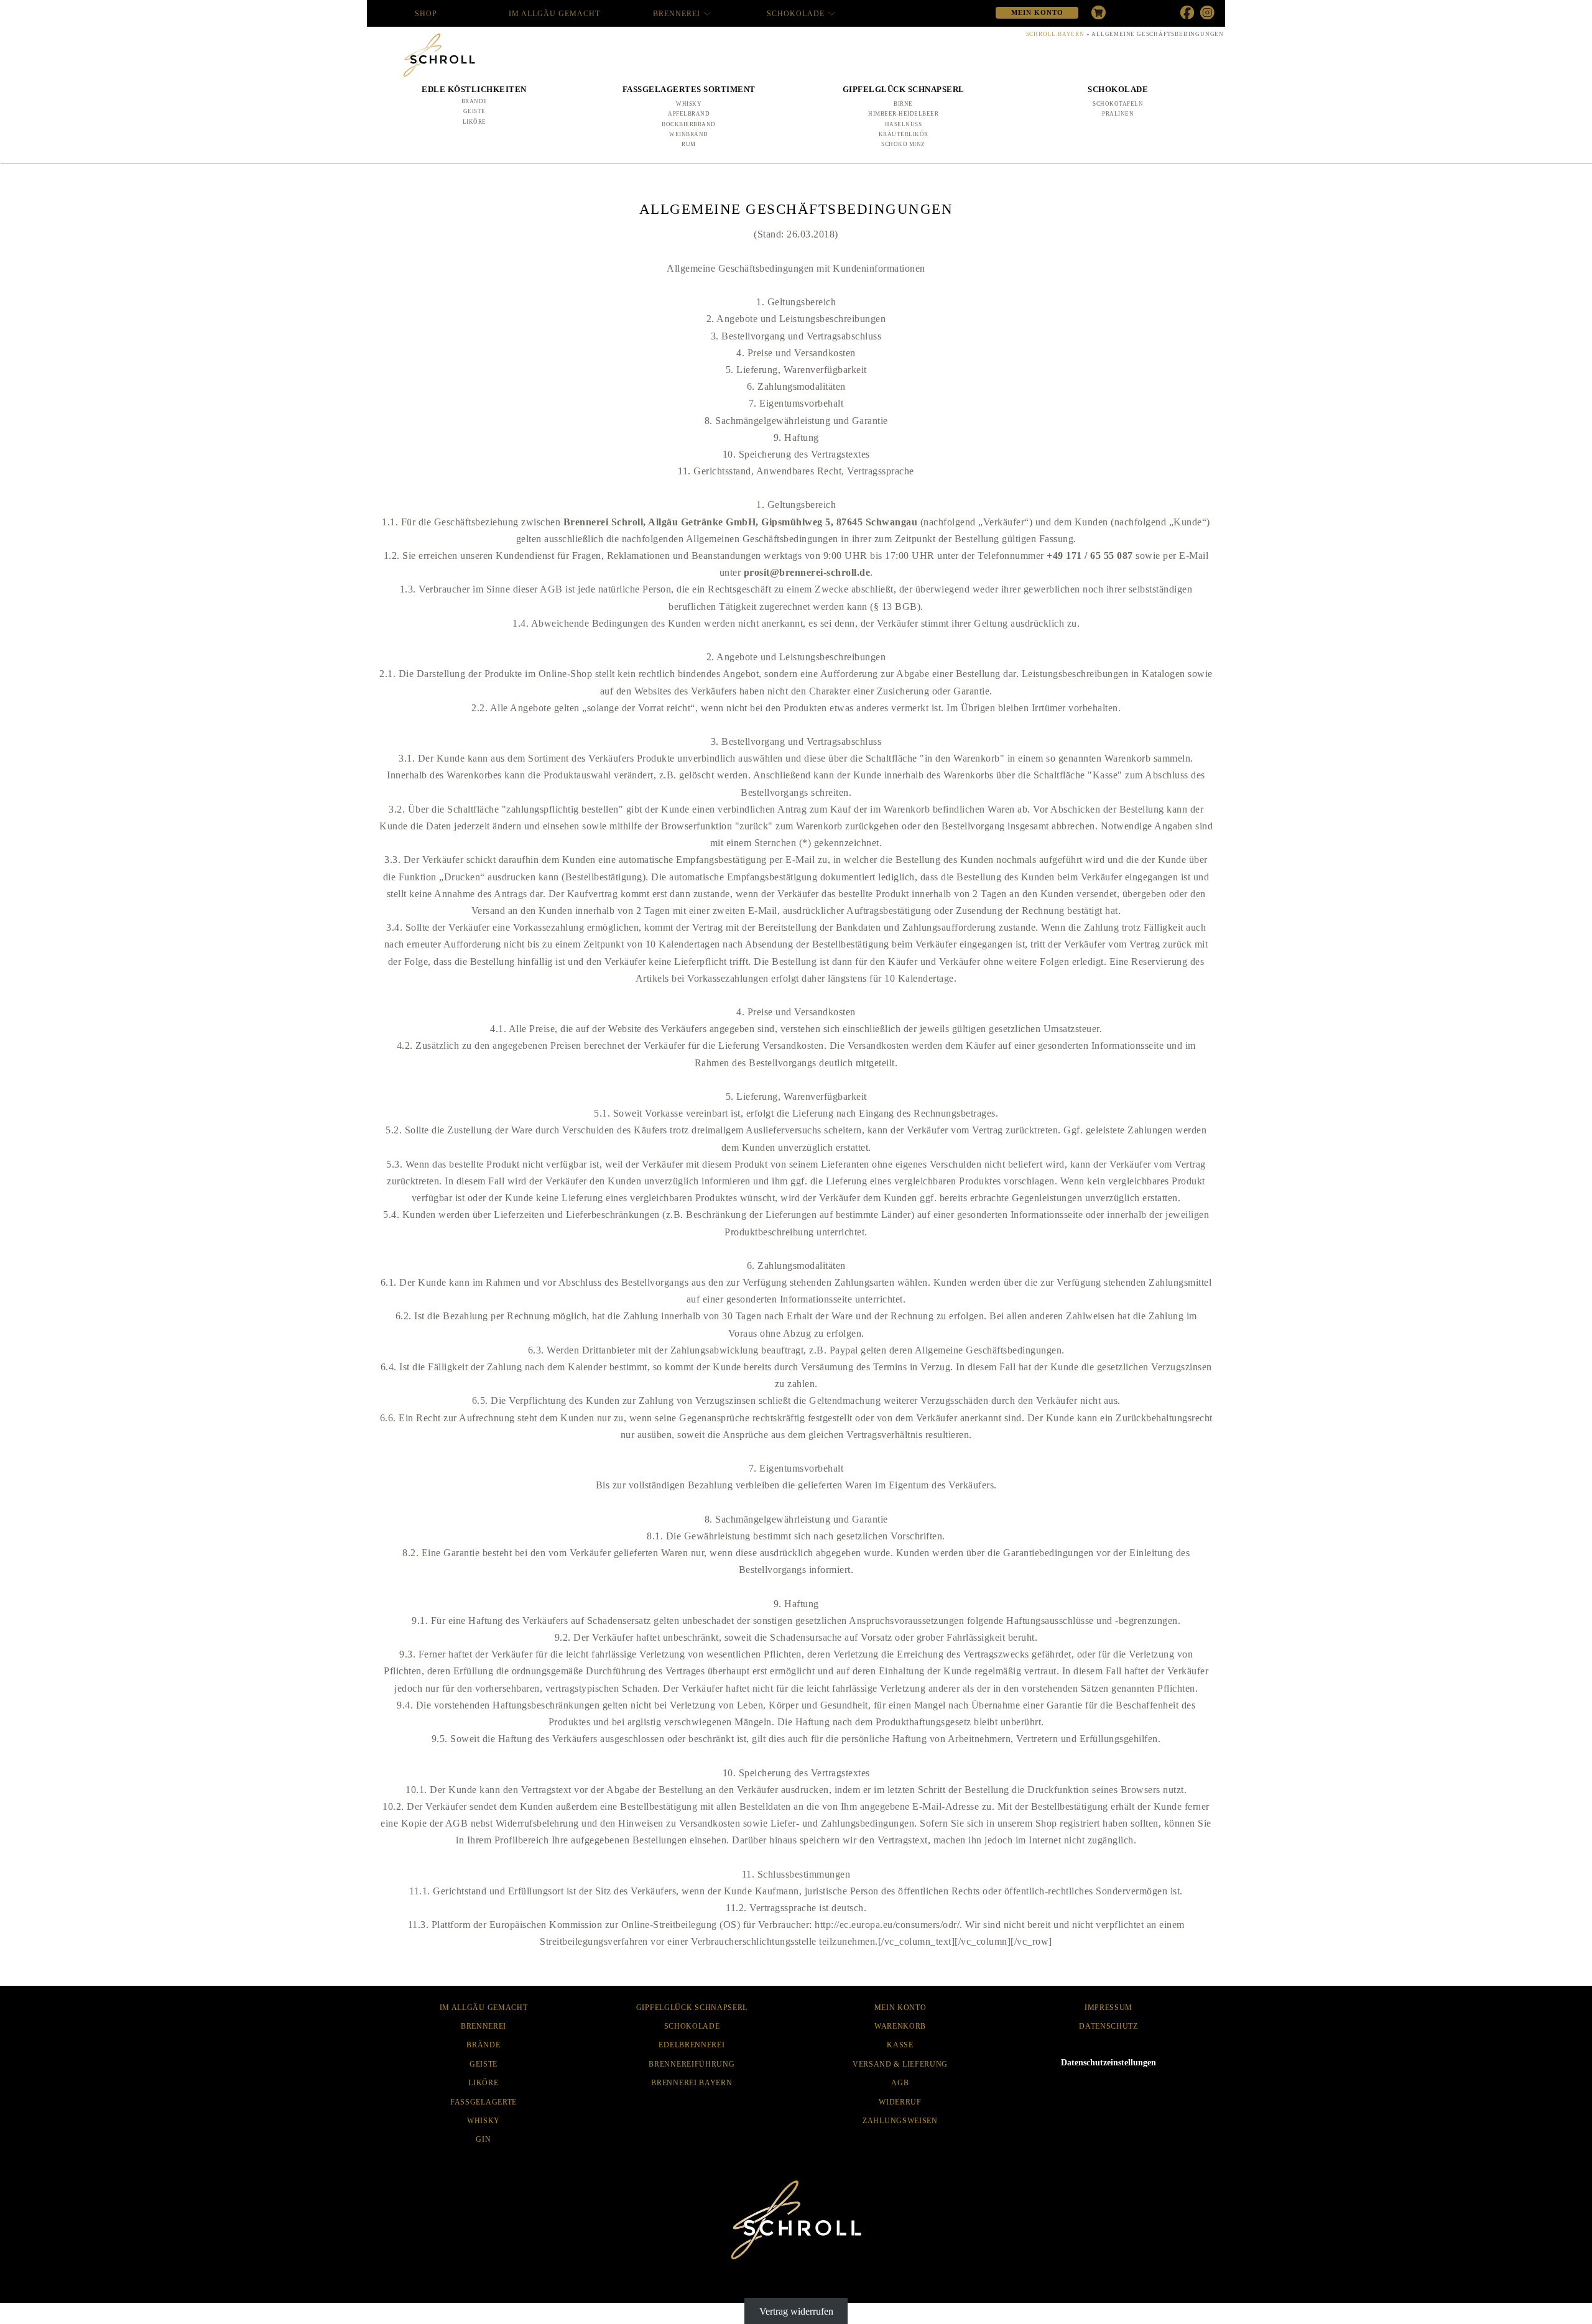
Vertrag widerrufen (796, 2311)
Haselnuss (904, 124)
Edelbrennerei (692, 2045)
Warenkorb (900, 2026)
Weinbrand (689, 134)
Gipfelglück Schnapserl (904, 89)
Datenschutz (1108, 2026)
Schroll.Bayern (1055, 34)
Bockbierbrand (689, 124)
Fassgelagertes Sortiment (689, 89)
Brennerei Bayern (692, 2083)
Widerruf (900, 2102)
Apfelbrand (689, 114)
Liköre (474, 122)
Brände (474, 101)
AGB (900, 2083)
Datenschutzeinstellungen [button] (1108, 2063)
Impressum (1108, 2008)
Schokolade (796, 14)
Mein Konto (900, 2008)
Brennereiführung (692, 2064)
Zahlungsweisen (900, 2121)
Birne (903, 104)
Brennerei (677, 14)
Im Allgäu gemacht (554, 14)
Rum (689, 144)
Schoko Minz (903, 144)
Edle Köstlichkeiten (474, 89)
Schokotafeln (1118, 104)
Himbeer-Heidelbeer (903, 114)
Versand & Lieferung (900, 2064)
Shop (426, 14)
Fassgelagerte (484, 2102)
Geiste (474, 111)
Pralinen (1118, 114)
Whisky (689, 104)
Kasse (900, 2045)
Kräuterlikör (904, 134)
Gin (483, 2139)
